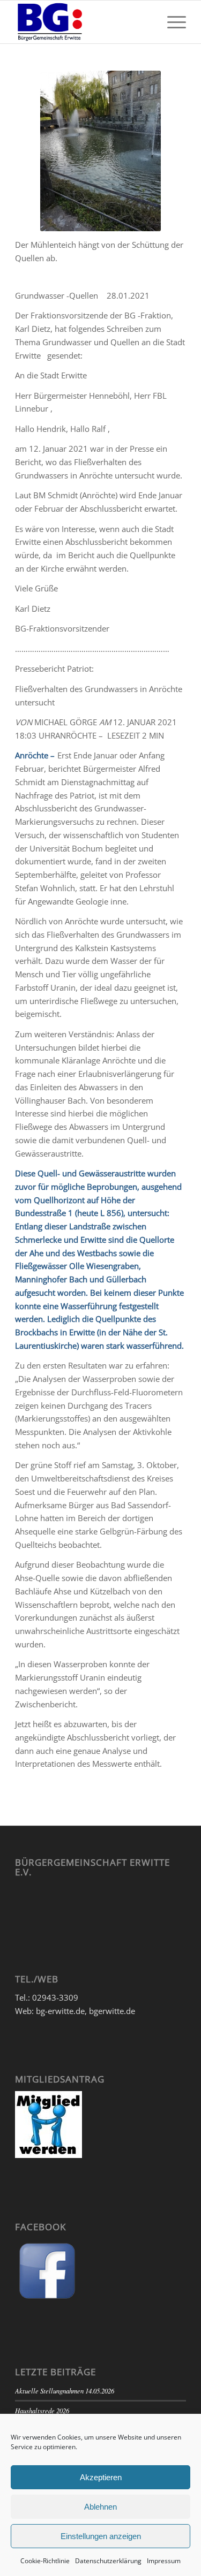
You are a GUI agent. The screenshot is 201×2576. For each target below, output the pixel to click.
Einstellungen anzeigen (101, 2536)
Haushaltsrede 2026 (42, 2410)
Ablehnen (100, 2507)
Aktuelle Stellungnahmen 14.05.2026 (65, 2391)
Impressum (164, 2561)
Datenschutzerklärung (108, 2561)
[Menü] (171, 22)
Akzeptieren (101, 2477)
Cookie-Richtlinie (45, 2561)
